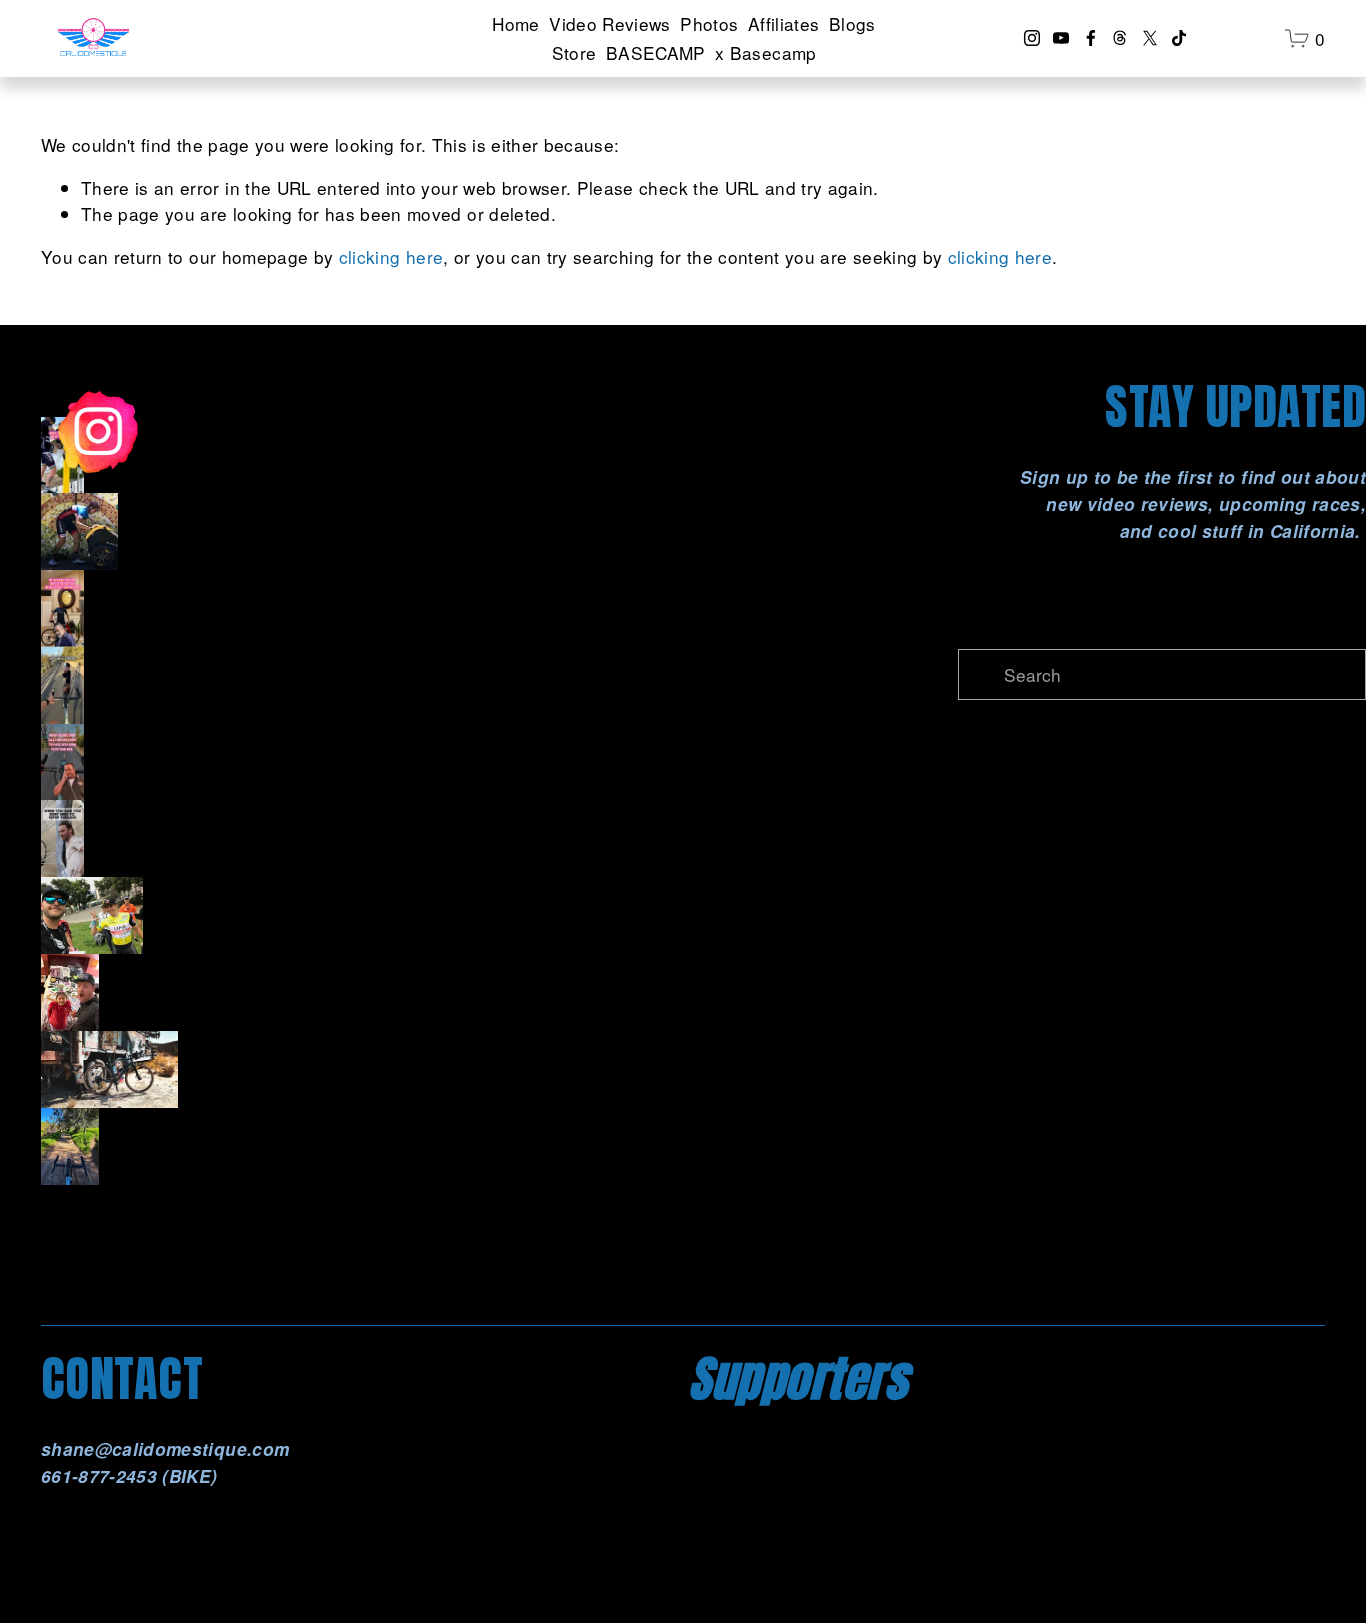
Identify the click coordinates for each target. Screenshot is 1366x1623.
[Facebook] (1091, 38)
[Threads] (1120, 38)
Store (574, 52)
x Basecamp (765, 52)
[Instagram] (1032, 38)
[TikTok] (1179, 38)
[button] (332, 455)
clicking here (391, 256)
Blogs (852, 23)
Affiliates (783, 23)
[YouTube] (1061, 38)
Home (515, 23)
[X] (1150, 38)
